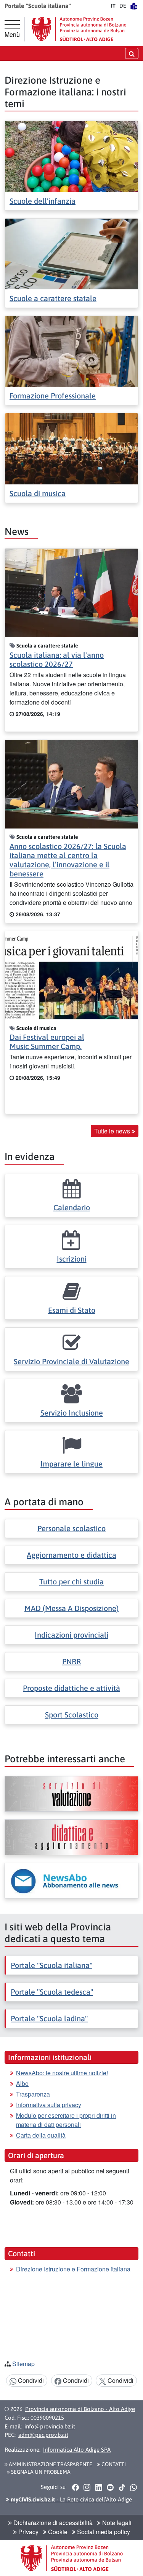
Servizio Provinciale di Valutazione (71, 1361)
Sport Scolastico (72, 1715)
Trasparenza (33, 2094)
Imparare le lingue (71, 1464)
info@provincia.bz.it (50, 2426)
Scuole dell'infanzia (43, 201)
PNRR (71, 1661)
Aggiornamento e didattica (71, 1555)
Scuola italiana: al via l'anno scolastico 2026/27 (57, 659)
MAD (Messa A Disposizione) (71, 1608)
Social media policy (103, 2532)
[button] (75, 2487)
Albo (22, 2083)
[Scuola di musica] (71, 448)
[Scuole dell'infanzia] (71, 156)
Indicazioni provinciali (71, 1635)
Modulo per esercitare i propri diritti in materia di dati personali (66, 2120)
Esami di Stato (72, 1310)
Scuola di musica (38, 493)
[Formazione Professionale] (71, 350)
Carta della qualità (41, 2135)
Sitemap (23, 2364)
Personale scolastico (71, 1528)
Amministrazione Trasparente (50, 2464)
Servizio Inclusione (72, 1413)
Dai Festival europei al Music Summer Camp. (47, 1042)
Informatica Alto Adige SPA (77, 2450)
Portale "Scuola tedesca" (52, 1992)
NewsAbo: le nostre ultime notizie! (62, 2073)
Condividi (30, 2380)
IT (113, 6)
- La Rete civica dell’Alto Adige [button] (71, 2499)
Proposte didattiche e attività (71, 1688)
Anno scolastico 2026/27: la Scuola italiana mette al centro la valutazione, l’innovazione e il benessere (68, 860)
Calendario (72, 1207)
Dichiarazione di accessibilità (52, 2523)
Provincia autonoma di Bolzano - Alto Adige (80, 2409)
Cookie (57, 2532)
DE (123, 6)
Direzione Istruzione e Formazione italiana (73, 2269)
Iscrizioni (72, 1259)
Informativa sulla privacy (49, 2105)
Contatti (113, 2464)
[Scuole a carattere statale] (71, 253)
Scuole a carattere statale (53, 298)
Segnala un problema (40, 2472)
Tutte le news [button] (113, 1131)
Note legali (116, 2523)
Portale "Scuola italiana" (51, 1965)
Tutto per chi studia (71, 1582)
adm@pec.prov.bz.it (43, 2435)
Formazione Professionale (53, 396)
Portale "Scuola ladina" (49, 2018)
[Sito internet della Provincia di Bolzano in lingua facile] (134, 6)
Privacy (28, 2532)
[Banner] (71, 1794)
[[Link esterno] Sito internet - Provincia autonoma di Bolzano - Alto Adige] (79, 29)
